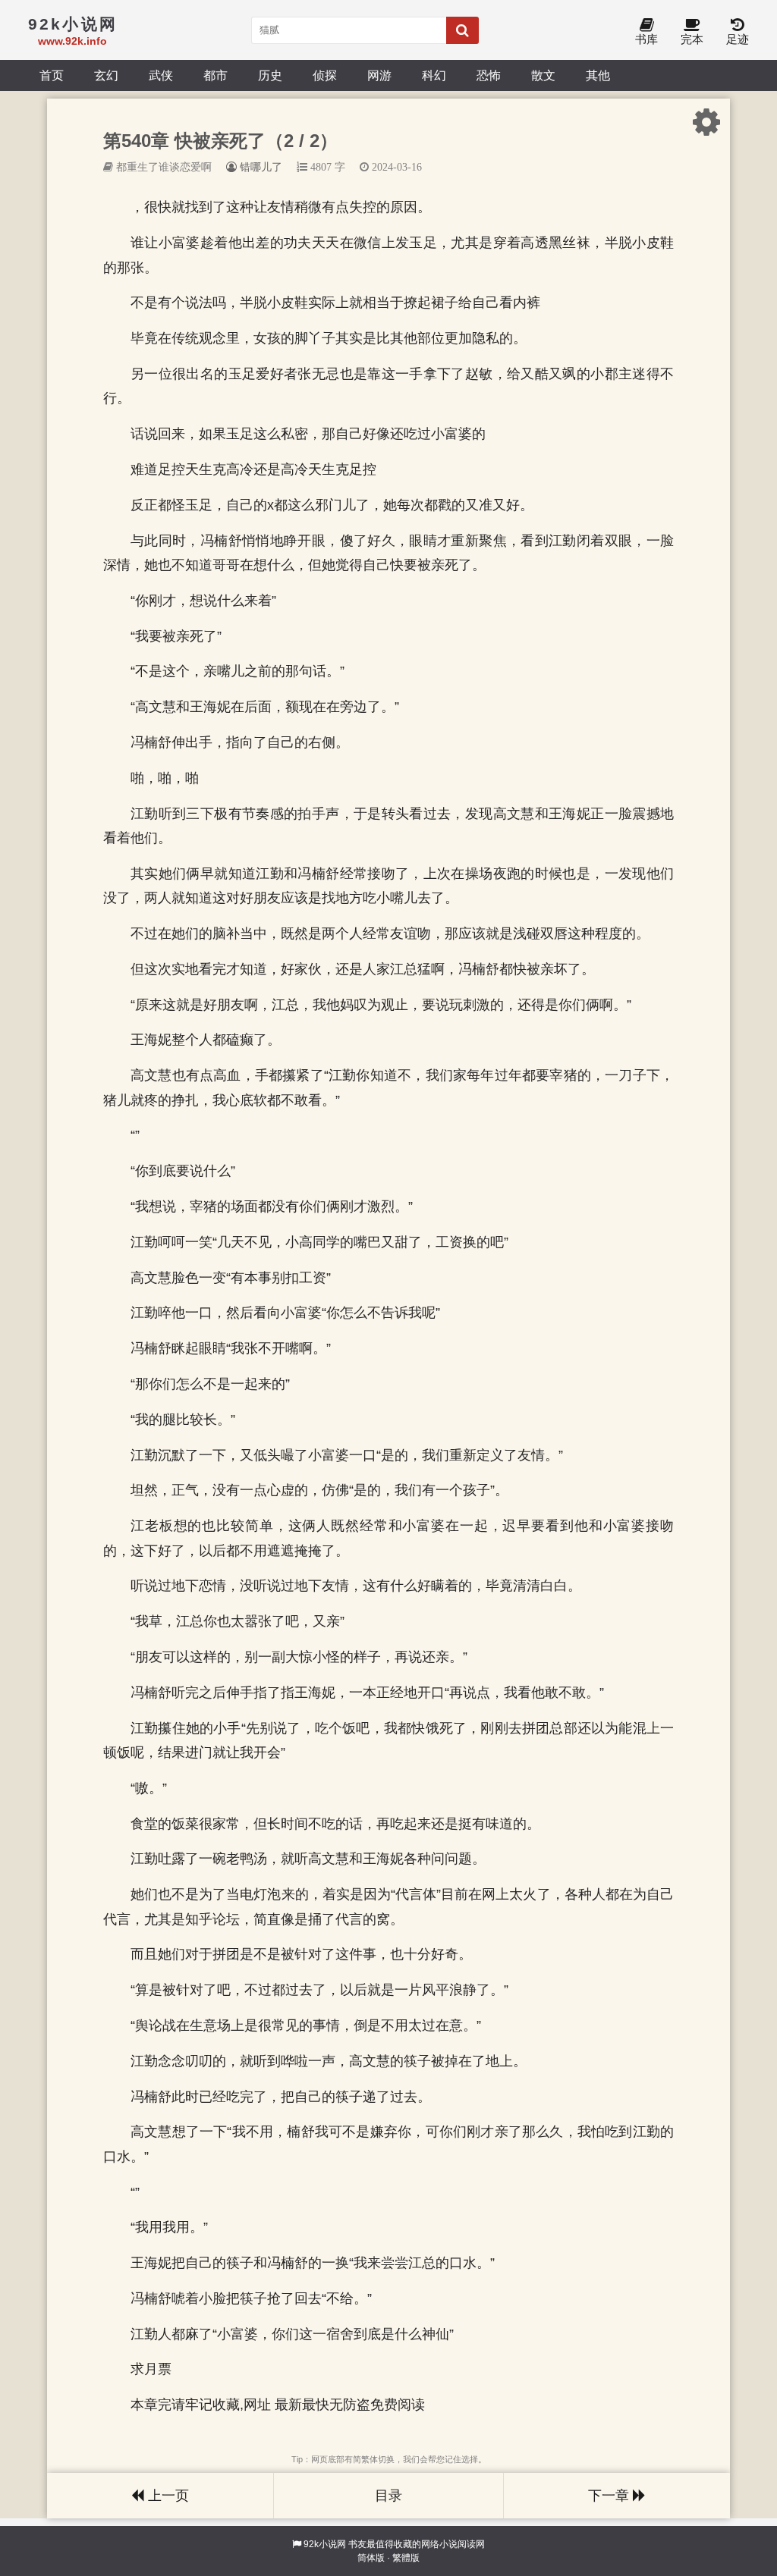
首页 (52, 75)
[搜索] (462, 30)
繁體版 (406, 2558)
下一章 (610, 2496)
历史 (270, 75)
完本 (692, 39)
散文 (543, 75)
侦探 (325, 75)
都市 (215, 75)
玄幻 (106, 75)
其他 (598, 75)
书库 (646, 39)
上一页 (167, 2496)
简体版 (371, 2558)
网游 (379, 75)
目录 (388, 2496)
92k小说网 (325, 2544)
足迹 (738, 39)
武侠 (161, 75)
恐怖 (489, 75)
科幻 (434, 75)
